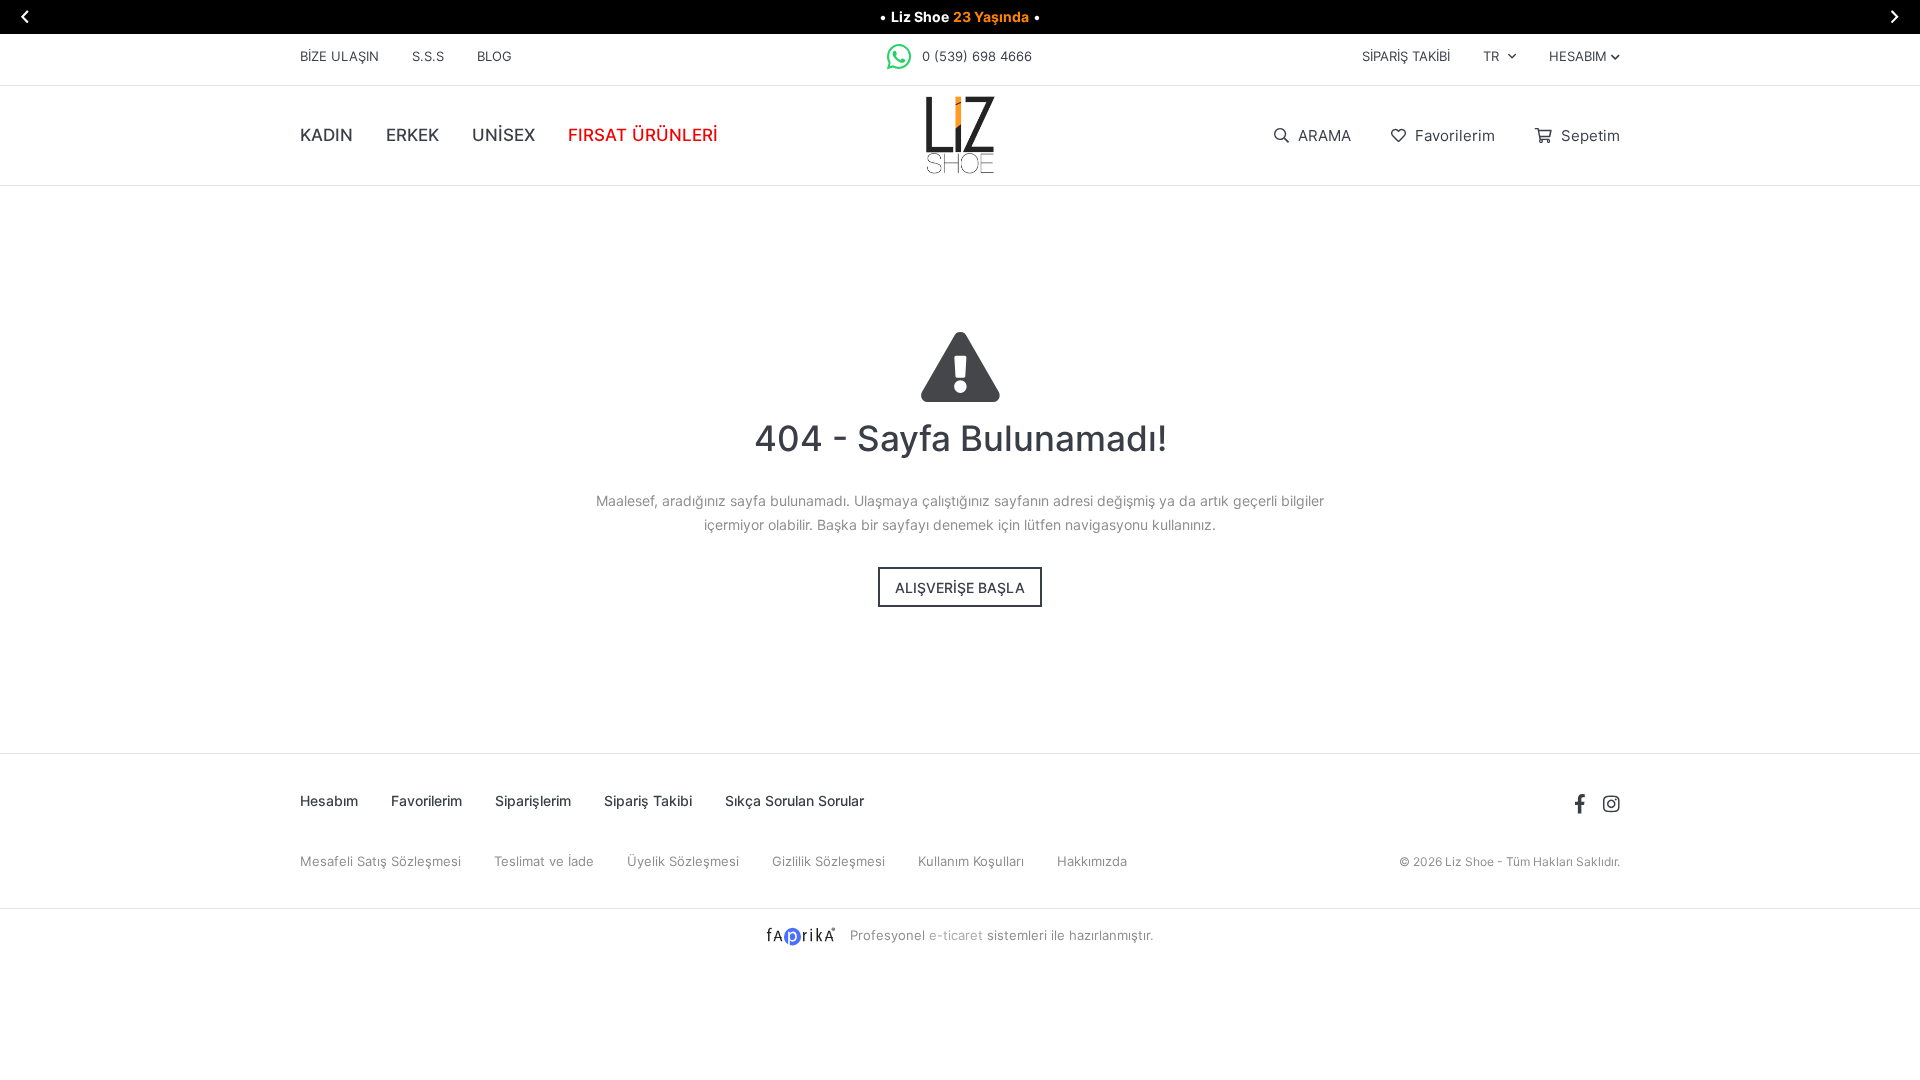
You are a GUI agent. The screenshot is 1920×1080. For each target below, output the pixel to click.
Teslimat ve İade (544, 861)
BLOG (494, 56)
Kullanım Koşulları (971, 861)
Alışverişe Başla (960, 587)
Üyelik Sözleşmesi (683, 861)
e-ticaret (956, 935)
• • (960, 16)
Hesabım (329, 800)
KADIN (326, 135)
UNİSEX (503, 135)
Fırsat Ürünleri (643, 135)
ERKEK (412, 135)
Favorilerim (1453, 135)
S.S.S (428, 56)
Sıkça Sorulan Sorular (794, 800)
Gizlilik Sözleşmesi (828, 861)
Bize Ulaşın (339, 56)
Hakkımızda (1092, 861)
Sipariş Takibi (1406, 56)
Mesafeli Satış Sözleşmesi (380, 861)
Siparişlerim (533, 800)
